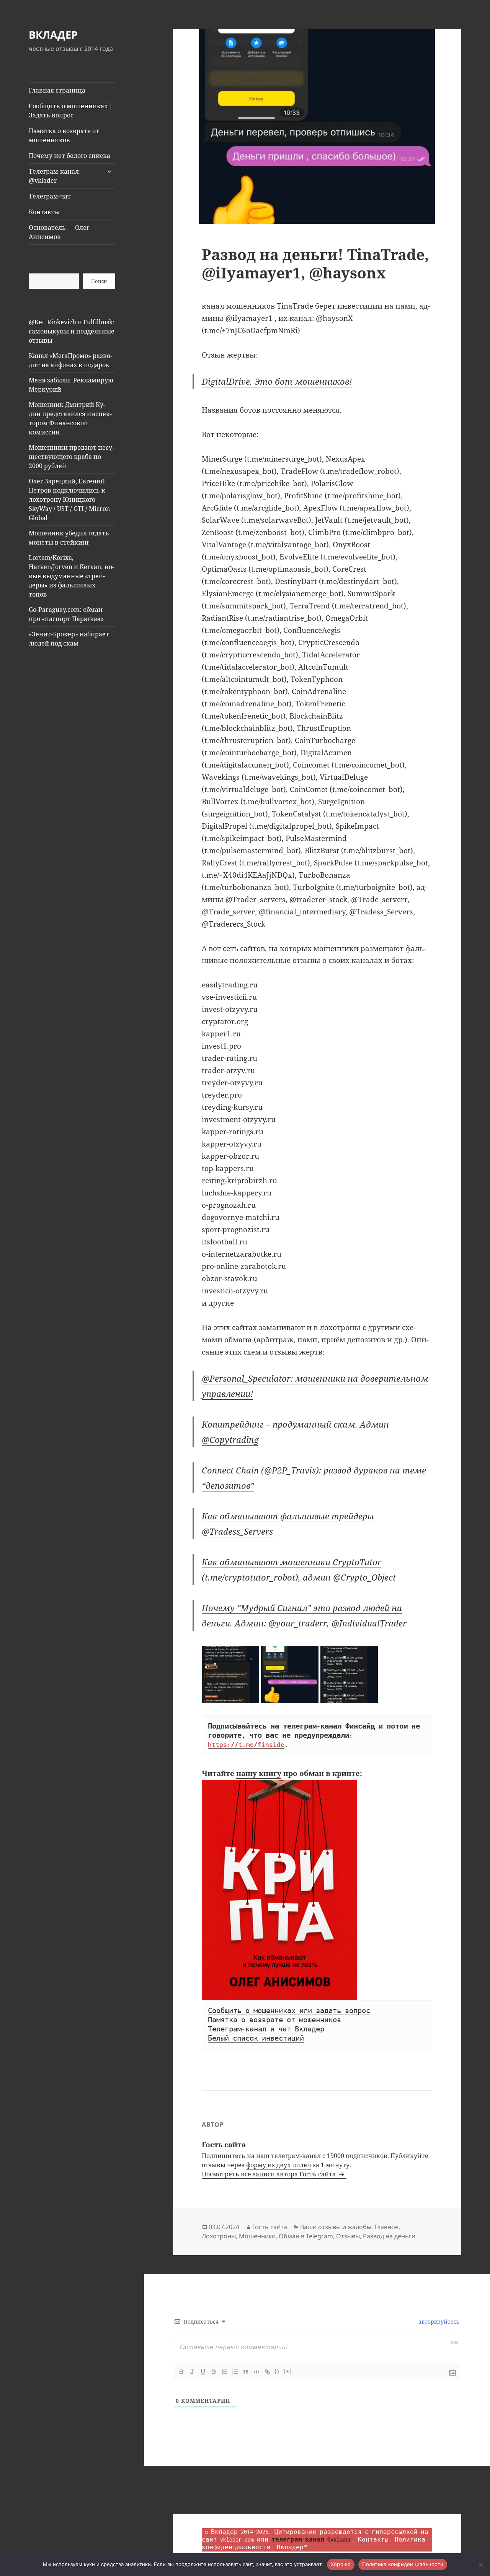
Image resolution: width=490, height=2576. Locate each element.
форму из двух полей (279, 2165)
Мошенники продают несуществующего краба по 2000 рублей (71, 457)
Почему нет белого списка (69, 156)
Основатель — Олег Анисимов (59, 232)
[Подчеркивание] (203, 2372)
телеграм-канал (296, 2156)
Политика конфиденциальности (403, 2564)
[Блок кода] (256, 2372)
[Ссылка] (267, 2372)
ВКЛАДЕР (53, 35)
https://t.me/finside (246, 1745)
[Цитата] (246, 2372)
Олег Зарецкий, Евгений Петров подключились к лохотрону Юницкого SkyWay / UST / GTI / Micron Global (69, 499)
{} (277, 2371)
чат (285, 2029)
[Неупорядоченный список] (235, 2372)
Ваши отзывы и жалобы (336, 2227)
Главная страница (57, 90)
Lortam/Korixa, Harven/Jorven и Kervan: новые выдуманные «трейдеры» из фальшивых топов (71, 576)
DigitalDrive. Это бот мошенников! (277, 381)
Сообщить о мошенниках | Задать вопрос (71, 111)
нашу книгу (259, 1773)
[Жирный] (181, 2372)
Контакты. (375, 2539)
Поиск (99, 281)
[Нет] (480, 2565)
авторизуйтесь (438, 2321)
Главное (386, 2227)
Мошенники (257, 2236)
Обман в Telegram (306, 2236)
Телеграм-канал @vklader (54, 176)
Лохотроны (219, 2236)
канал (256, 2029)
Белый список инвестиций (256, 2038)
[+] (288, 2371)
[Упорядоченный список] (224, 2372)
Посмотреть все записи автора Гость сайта (269, 2174)
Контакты (44, 212)
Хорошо (341, 2564)
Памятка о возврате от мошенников (64, 135)
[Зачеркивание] (214, 2372)
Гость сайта (270, 2227)
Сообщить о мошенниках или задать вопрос (289, 2011)
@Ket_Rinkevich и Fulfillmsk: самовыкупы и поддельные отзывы (72, 331)
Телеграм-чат (50, 196)
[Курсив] (192, 2372)
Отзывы (348, 2236)
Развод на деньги (389, 2236)
